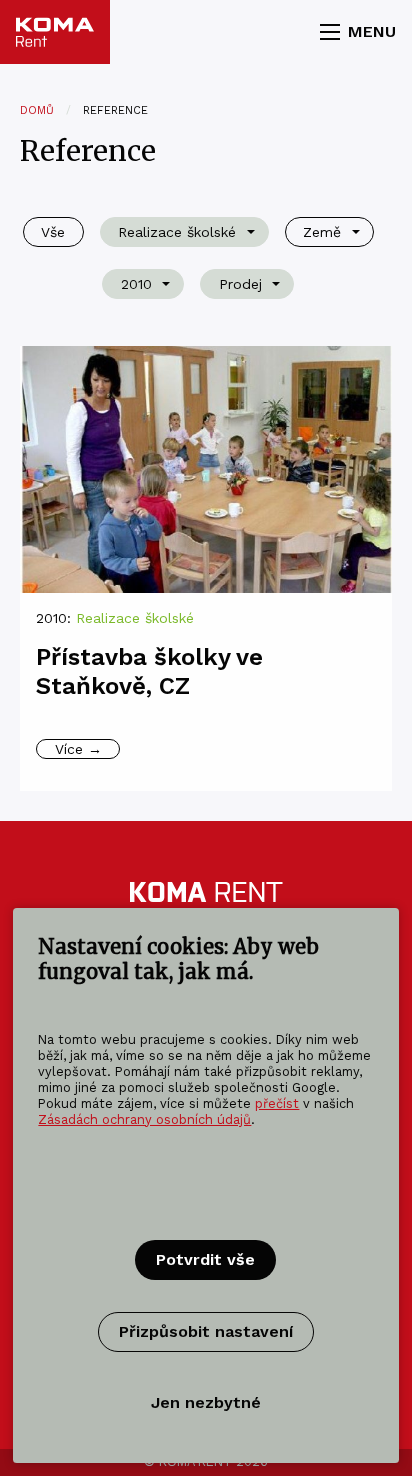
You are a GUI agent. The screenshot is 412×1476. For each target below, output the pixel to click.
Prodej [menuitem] (240, 284)
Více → (78, 749)
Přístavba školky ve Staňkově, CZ (149, 671)
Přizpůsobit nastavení (206, 1331)
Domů (37, 110)
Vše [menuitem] (53, 232)
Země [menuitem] (322, 232)
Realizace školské (135, 618)
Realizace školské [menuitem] (177, 232)
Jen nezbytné (206, 1402)
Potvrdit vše (205, 1259)
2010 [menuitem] (136, 284)
